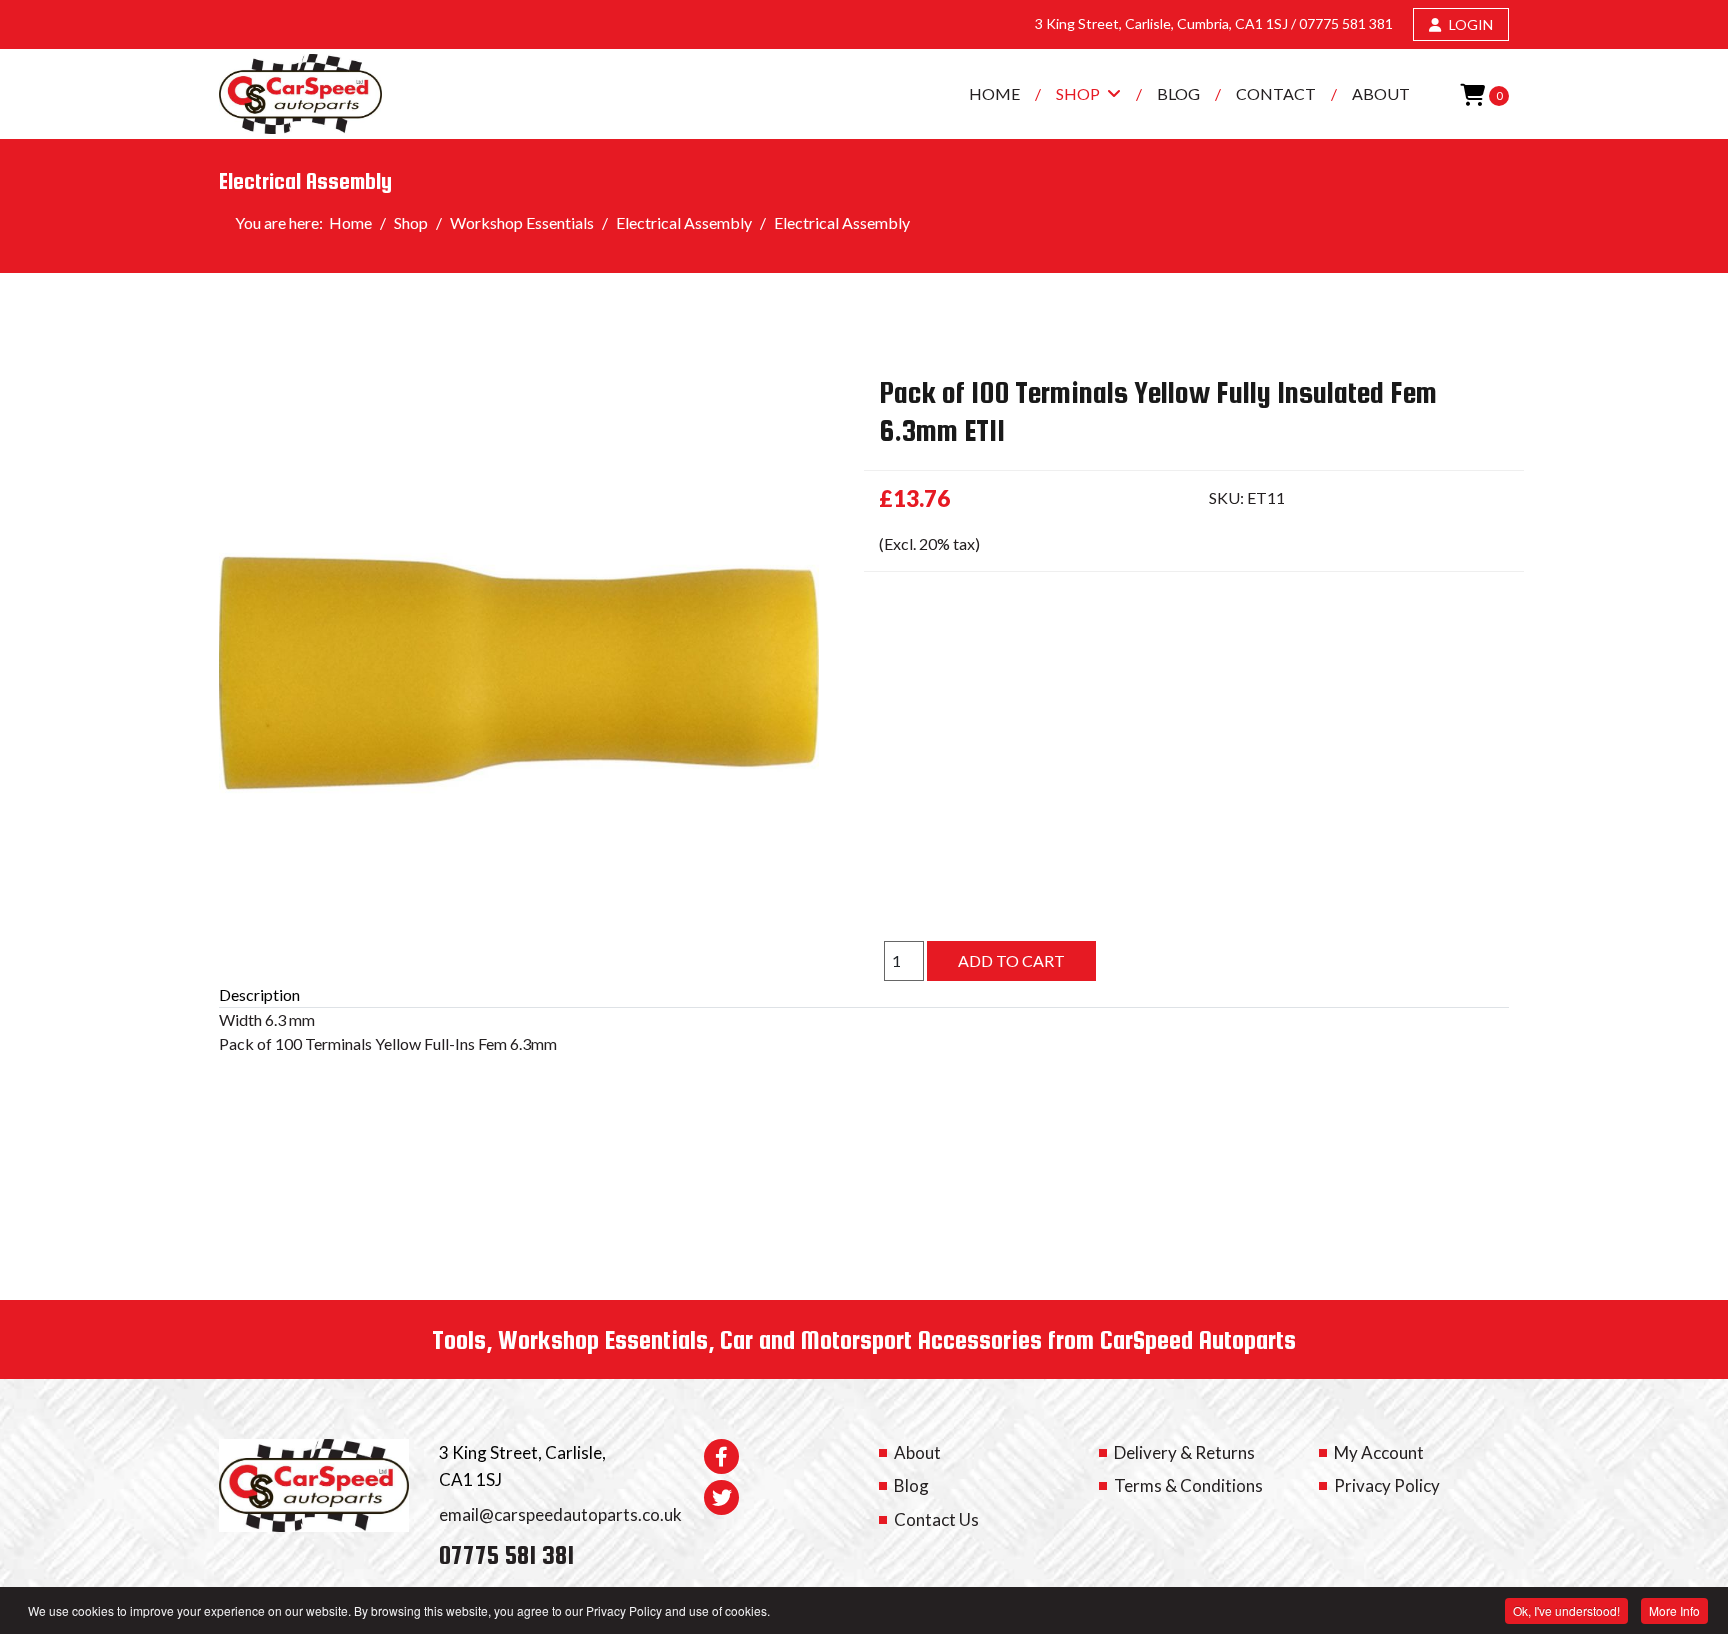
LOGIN (1469, 24)
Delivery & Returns (1184, 1452)
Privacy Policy (1387, 1485)
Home (994, 93)
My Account (1379, 1452)
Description (259, 994)
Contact (1276, 93)
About (1381, 93)
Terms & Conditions (1188, 1485)
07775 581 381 (1346, 23)
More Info (1674, 1610)
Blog (1178, 93)
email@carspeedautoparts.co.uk (560, 1514)
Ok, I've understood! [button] (1566, 1610)
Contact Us (936, 1519)
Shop (1078, 93)
